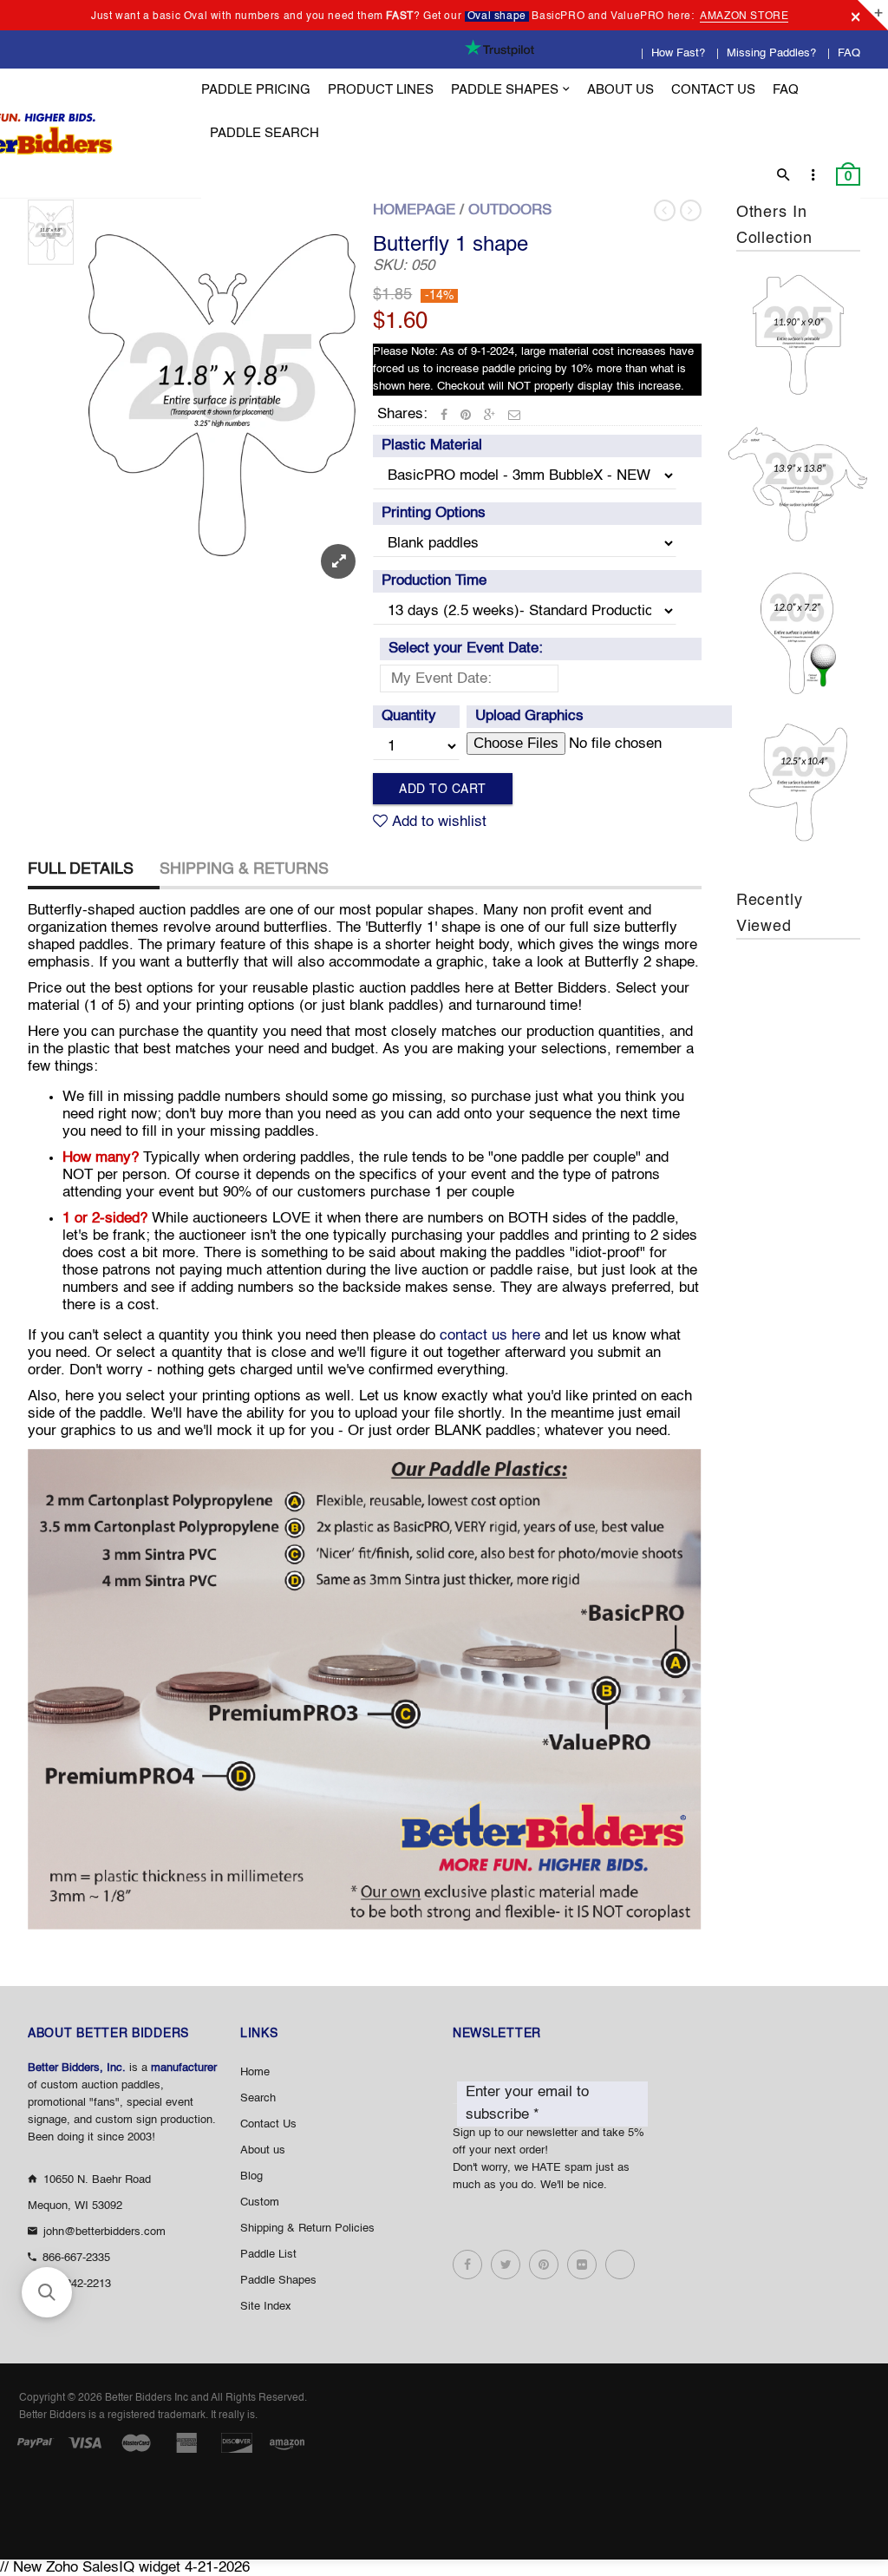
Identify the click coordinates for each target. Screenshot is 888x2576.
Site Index (266, 2307)
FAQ (849, 53)
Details (803, 387)
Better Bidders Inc (147, 2398)
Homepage (414, 210)
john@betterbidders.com (104, 2232)
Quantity (409, 716)
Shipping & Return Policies (307, 2229)
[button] (47, 2292)
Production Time (434, 581)
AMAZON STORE (744, 16)
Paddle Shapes (278, 2281)
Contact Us (268, 2124)
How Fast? (678, 53)
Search (258, 2098)
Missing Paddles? (771, 53)
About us (263, 2150)
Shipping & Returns (244, 869)
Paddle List (268, 2255)
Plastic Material (432, 446)
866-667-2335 (76, 2258)
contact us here (490, 1336)
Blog (251, 2176)
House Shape (798, 328)
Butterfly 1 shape (451, 246)
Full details (81, 869)
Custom (260, 2202)
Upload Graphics (529, 716)
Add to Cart (443, 790)
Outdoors (510, 210)
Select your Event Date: (466, 649)
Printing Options (434, 513)
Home (255, 2072)
